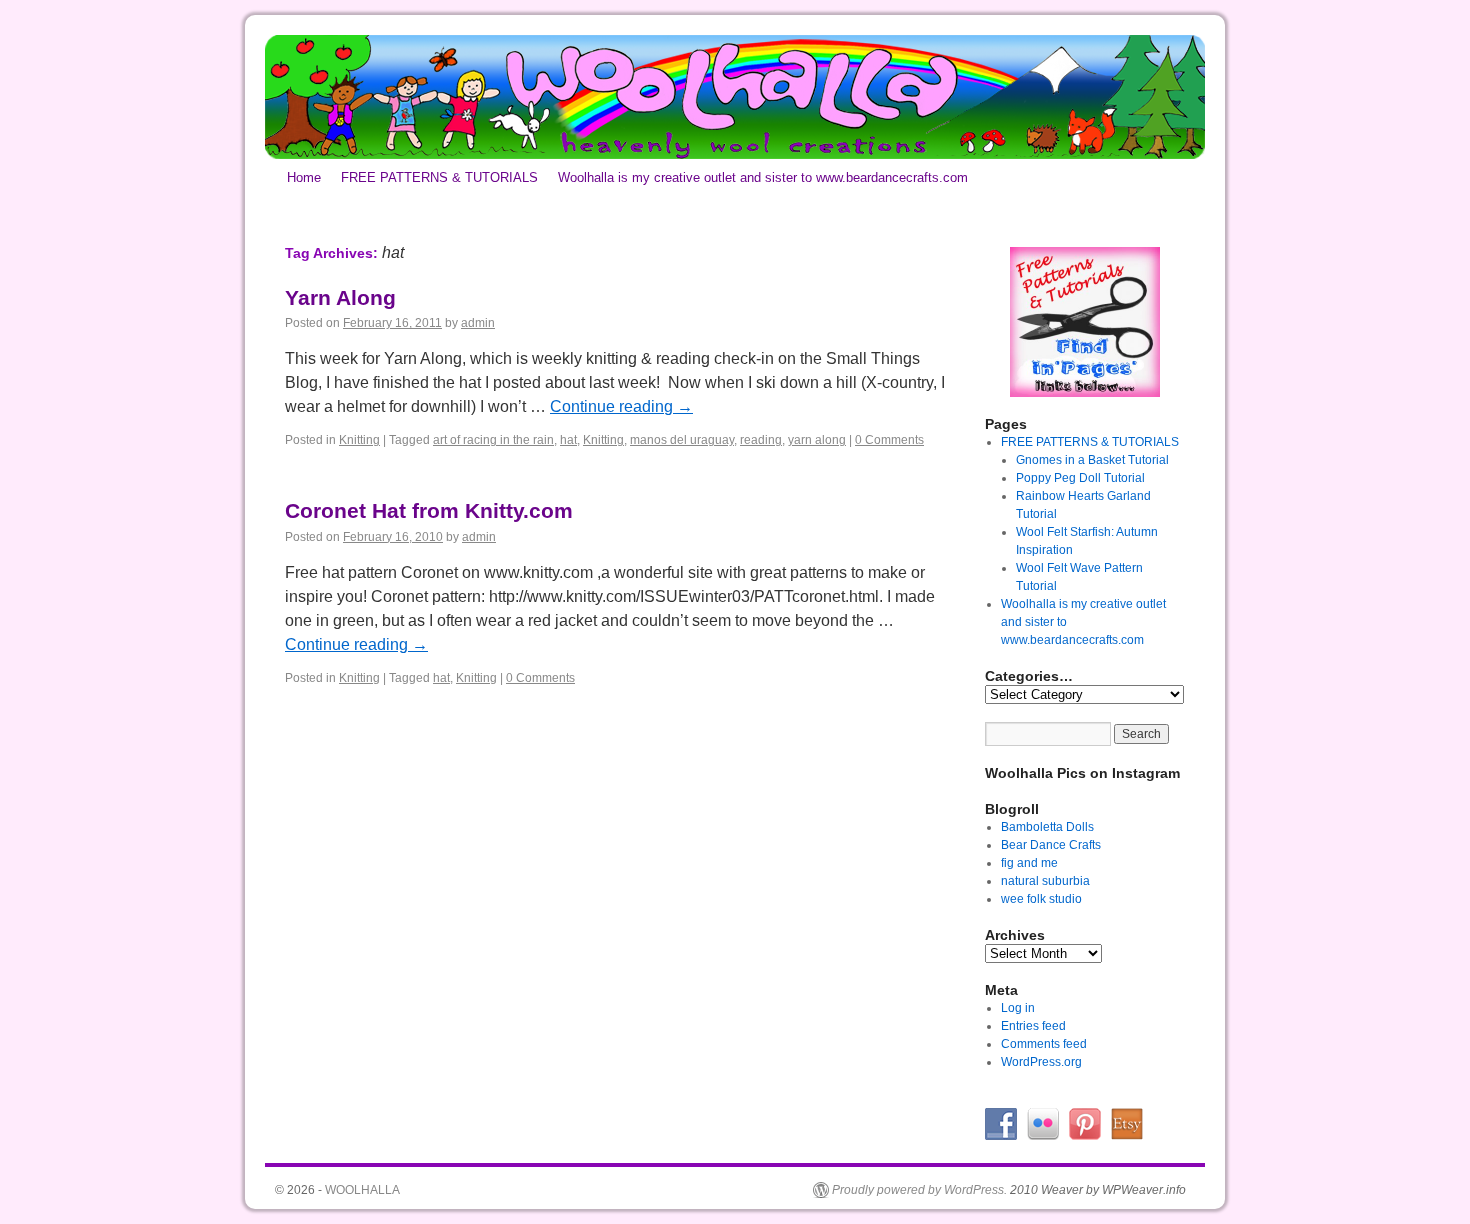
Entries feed (1033, 1026)
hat (568, 440)
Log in (1018, 1008)
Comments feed (1044, 1044)
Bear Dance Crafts (1051, 845)
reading (761, 440)
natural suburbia (1045, 881)
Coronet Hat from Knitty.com (429, 510)
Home (304, 177)
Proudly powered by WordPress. (919, 1190)
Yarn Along (340, 297)
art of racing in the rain (493, 440)
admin (478, 323)
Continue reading (621, 406)
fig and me (1029, 863)
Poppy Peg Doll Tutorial (1080, 478)
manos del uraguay (682, 440)
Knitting (359, 440)
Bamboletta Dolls (1047, 827)
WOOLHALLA (362, 1190)
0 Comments (889, 440)
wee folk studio (1041, 899)
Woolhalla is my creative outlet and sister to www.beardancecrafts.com (763, 177)
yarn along (817, 440)
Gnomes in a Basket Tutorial (1092, 460)
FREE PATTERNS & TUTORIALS (439, 177)
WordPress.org (1041, 1062)
